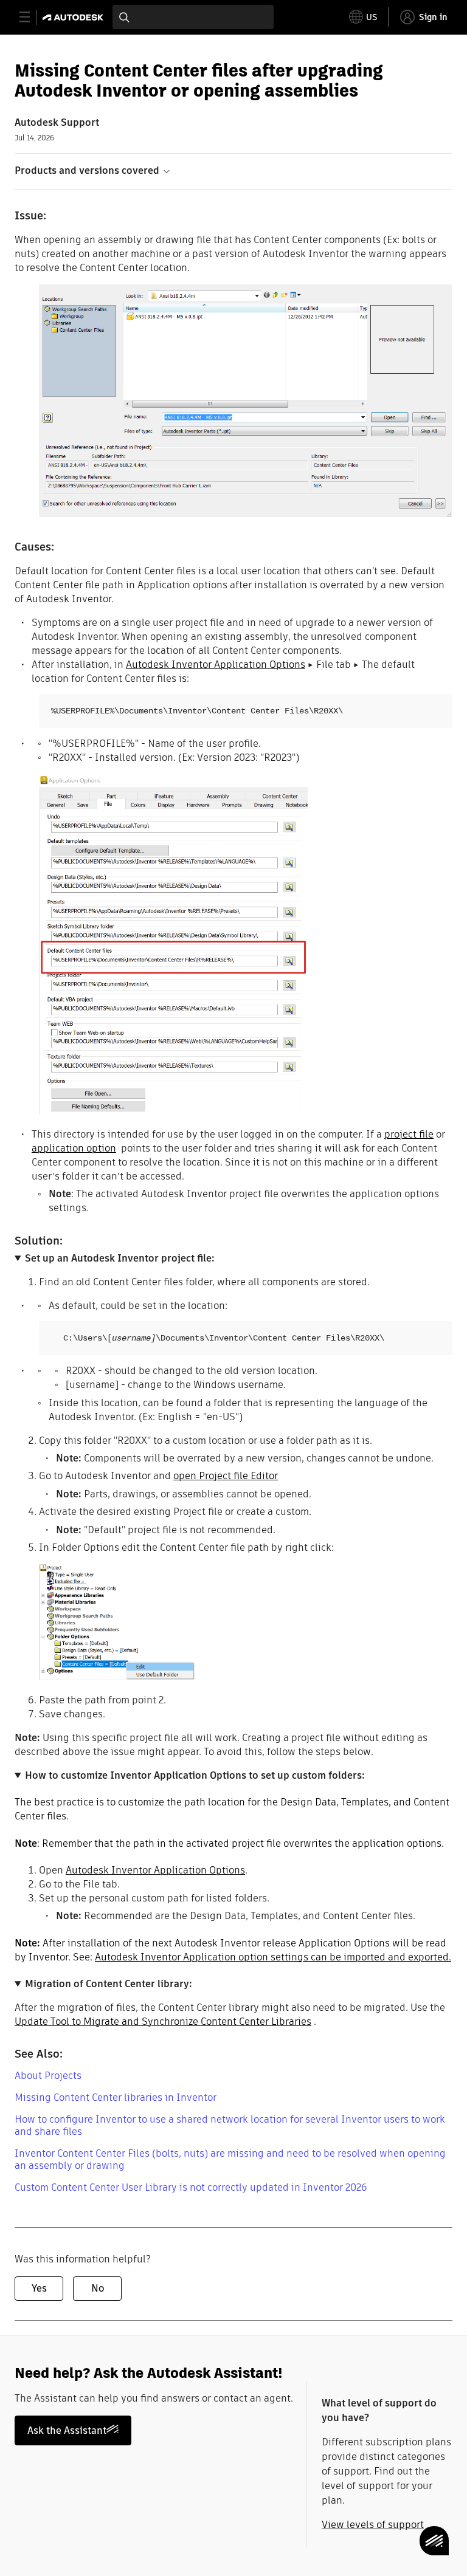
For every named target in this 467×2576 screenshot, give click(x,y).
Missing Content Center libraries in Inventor (116, 2097)
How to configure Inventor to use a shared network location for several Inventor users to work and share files (230, 2125)
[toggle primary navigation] (31, 17)
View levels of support (373, 2525)
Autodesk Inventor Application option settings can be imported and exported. (273, 1957)
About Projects (48, 2076)
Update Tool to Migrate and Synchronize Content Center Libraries (163, 2021)
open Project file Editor (226, 1476)
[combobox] (193, 17)
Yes (39, 2288)
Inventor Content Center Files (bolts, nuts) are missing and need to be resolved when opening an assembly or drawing (230, 2159)
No (98, 2288)
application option (74, 1148)
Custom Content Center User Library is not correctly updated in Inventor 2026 (191, 2187)
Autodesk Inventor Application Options (216, 665)
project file (409, 1134)
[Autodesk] (74, 17)
